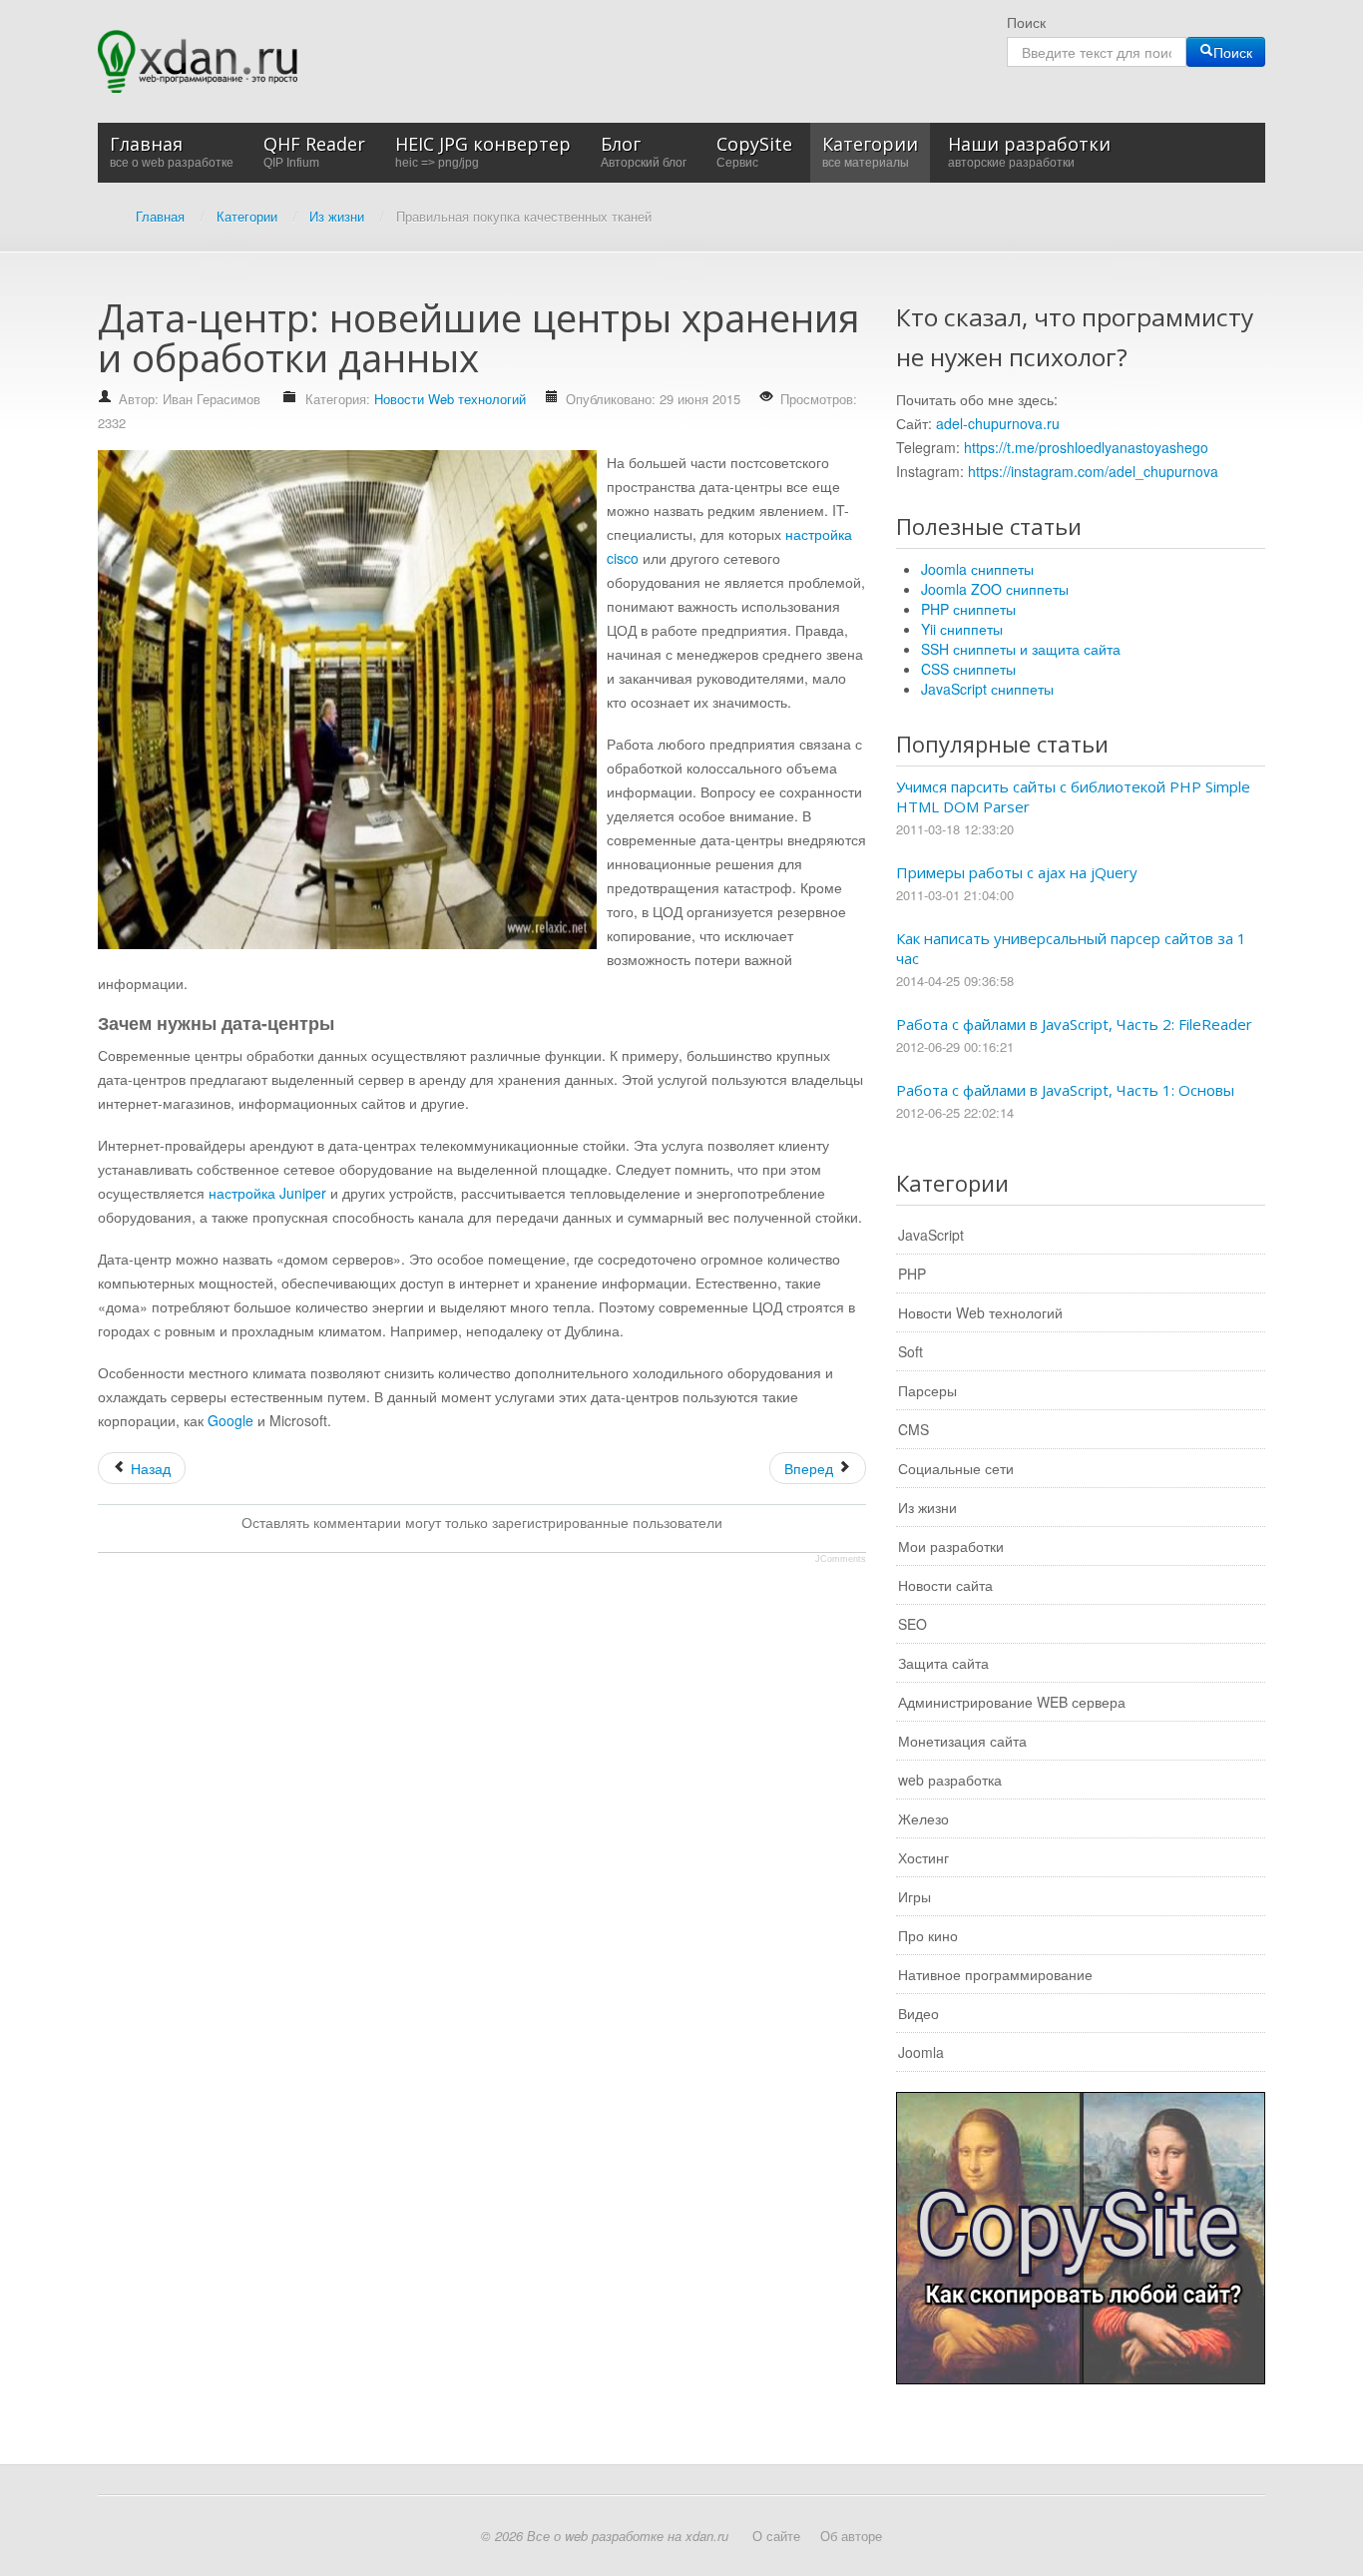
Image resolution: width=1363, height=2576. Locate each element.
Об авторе (851, 2536)
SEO (912, 1624)
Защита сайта (943, 1663)
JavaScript (931, 1235)
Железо (923, 1818)
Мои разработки (951, 1546)
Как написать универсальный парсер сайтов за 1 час (1071, 948)
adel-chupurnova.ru (998, 423)
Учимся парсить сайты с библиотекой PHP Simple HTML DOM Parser (1073, 796)
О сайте (776, 2536)
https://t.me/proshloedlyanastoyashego (1086, 447)
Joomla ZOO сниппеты (995, 589)
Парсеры (927, 1390)
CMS (913, 1429)
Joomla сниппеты (977, 569)
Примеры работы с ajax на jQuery (1017, 872)
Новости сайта (945, 1585)
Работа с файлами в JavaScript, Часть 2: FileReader (1074, 1024)
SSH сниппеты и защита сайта (1021, 649)
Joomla (921, 2052)
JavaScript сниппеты (987, 689)
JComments (841, 1559)
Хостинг (923, 1857)
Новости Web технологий (450, 399)
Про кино (928, 1935)
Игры (914, 1896)
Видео (918, 2013)
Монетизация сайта (962, 1741)
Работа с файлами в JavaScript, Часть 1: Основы (1065, 1090)
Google (230, 1420)
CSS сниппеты (968, 669)
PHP (912, 1274)
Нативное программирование (995, 1974)
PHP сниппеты (968, 609)
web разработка (950, 1780)
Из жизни (927, 1507)
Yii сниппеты (962, 629)
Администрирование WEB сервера (1012, 1702)
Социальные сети (956, 1468)
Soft (910, 1351)
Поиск (1026, 22)
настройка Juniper (267, 1193)
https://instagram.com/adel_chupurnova (1093, 471)
